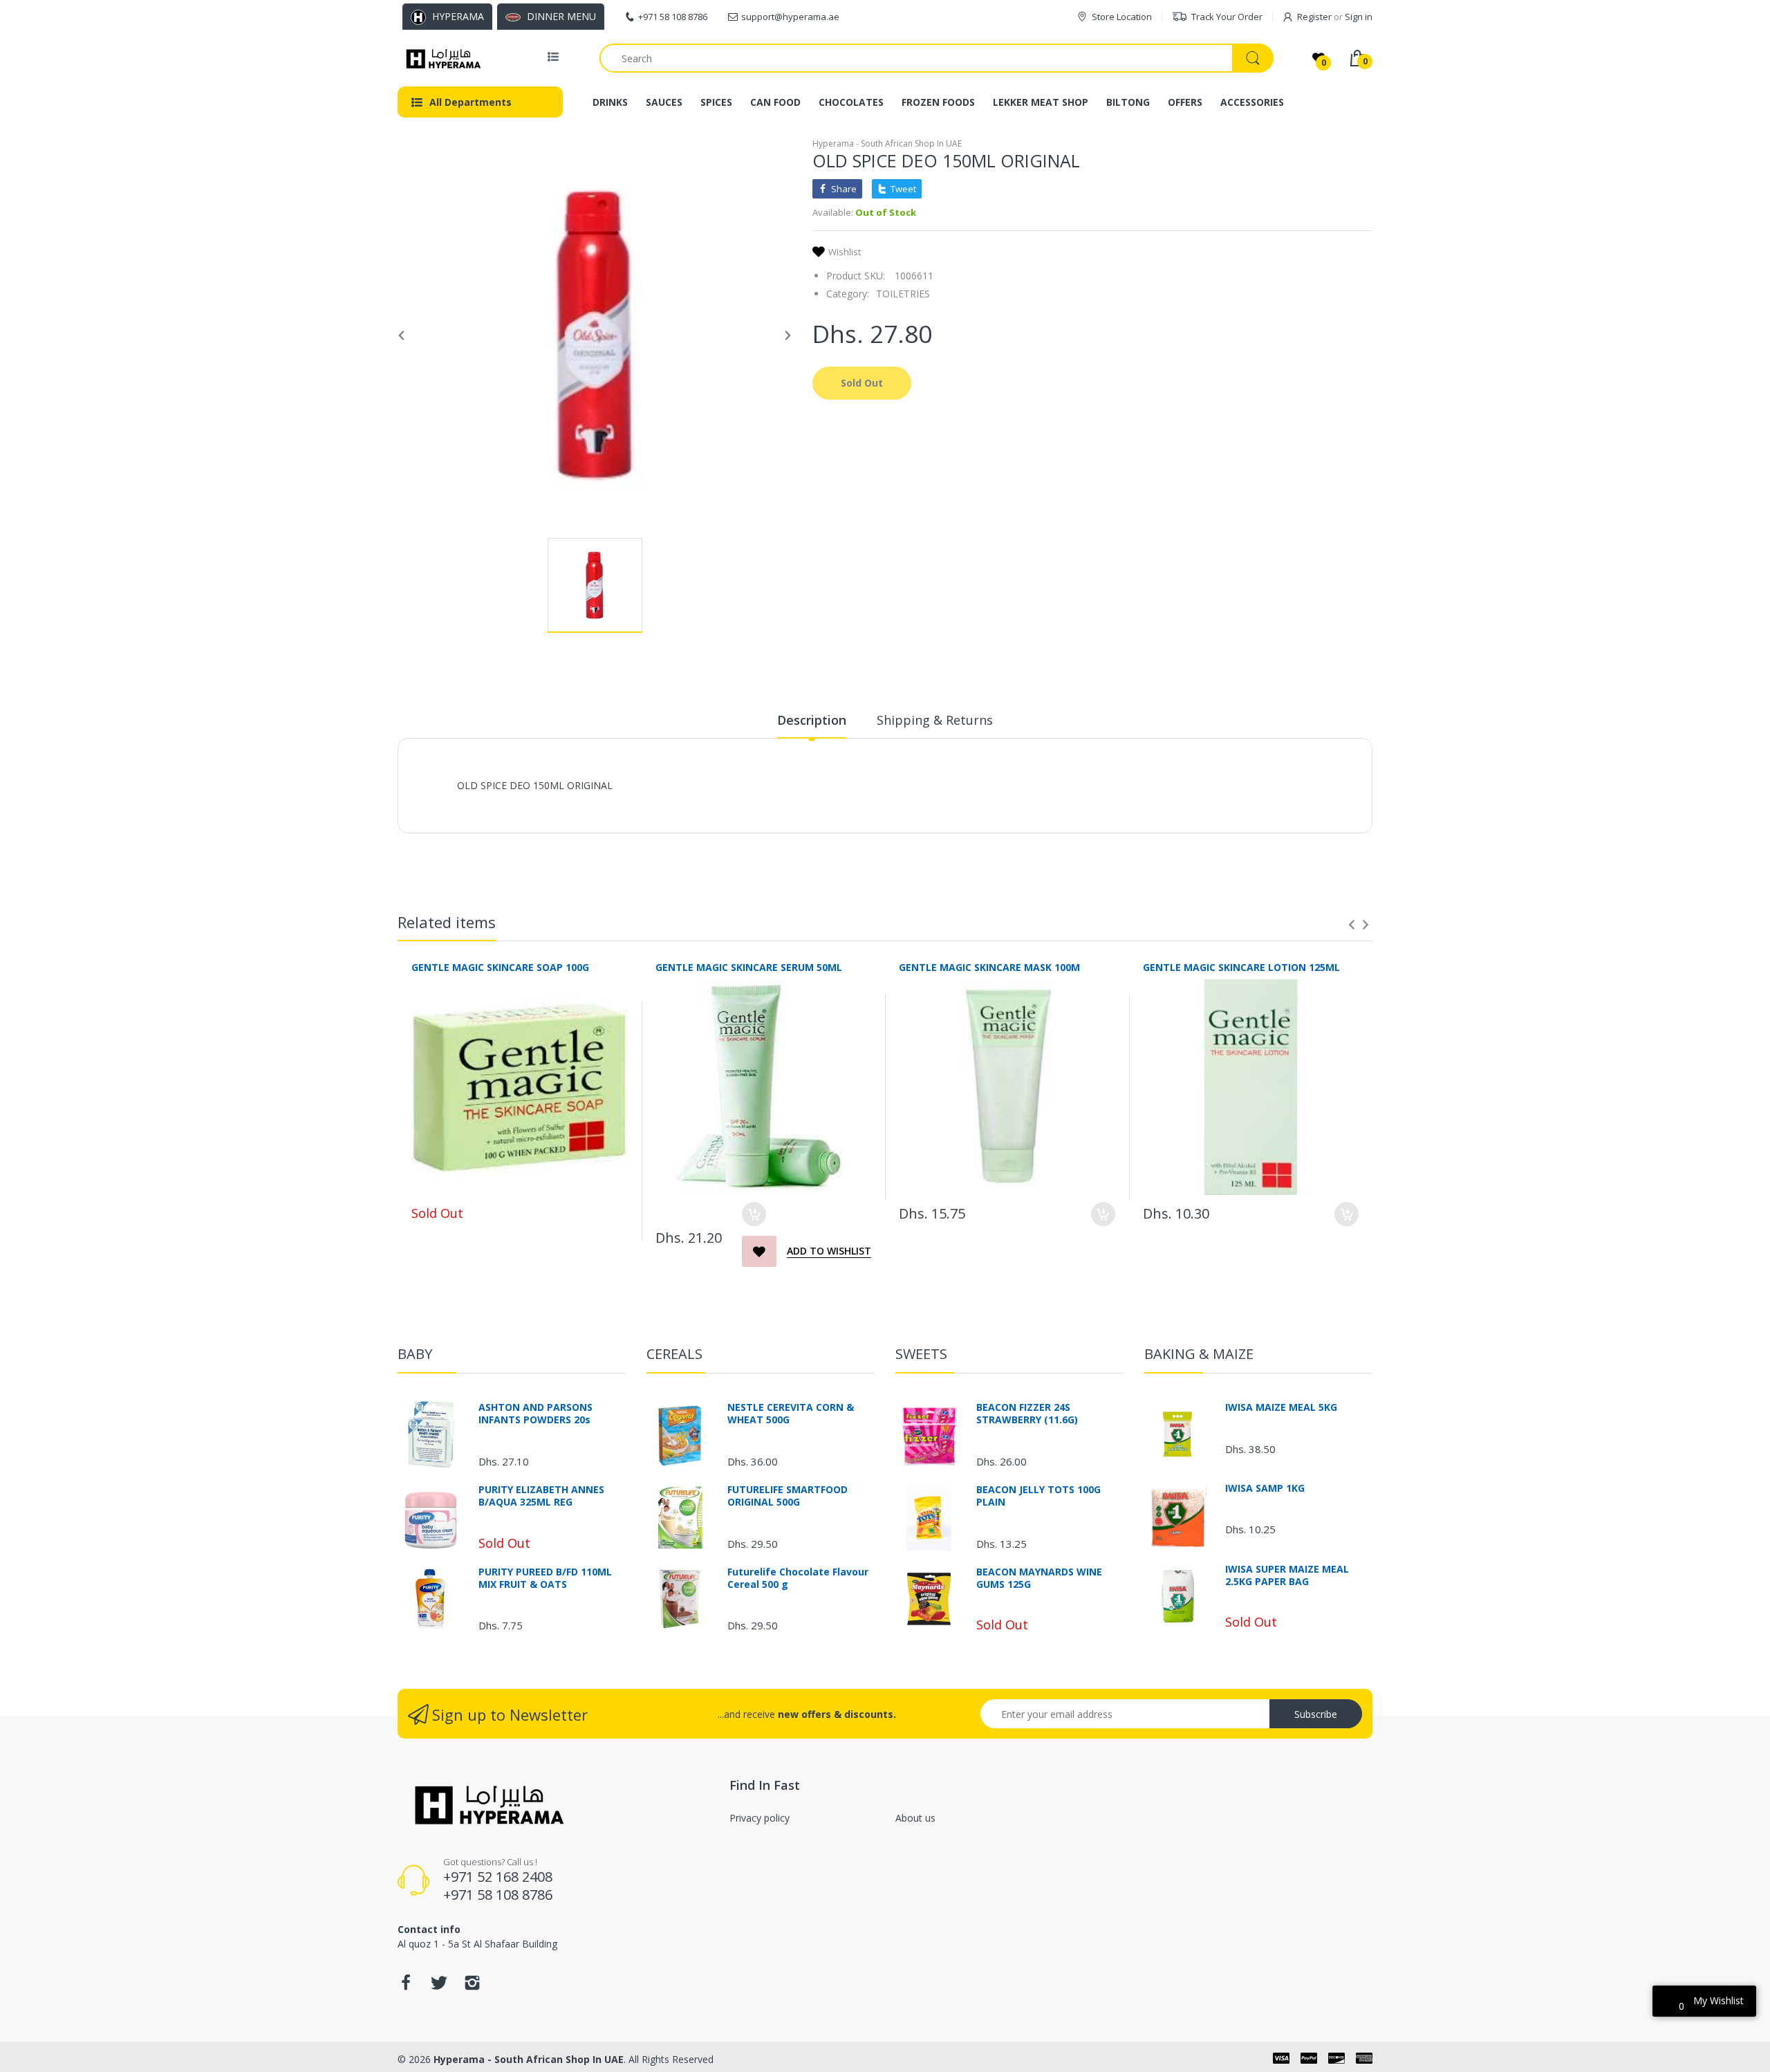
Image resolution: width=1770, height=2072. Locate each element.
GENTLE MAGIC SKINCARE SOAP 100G (500, 967)
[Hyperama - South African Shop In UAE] (441, 58)
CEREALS (674, 1354)
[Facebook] (406, 1987)
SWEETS (921, 1354)
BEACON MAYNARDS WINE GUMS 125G (1039, 1578)
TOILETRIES (903, 294)
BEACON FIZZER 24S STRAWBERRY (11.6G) (1027, 1414)
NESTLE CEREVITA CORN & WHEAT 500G (791, 1414)
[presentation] (1352, 925)
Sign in (1359, 17)
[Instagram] (472, 1987)
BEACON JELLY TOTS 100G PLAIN (1038, 1496)
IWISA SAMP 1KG (1265, 1488)
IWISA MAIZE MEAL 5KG (1281, 1407)
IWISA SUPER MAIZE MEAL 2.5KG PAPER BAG (1287, 1575)
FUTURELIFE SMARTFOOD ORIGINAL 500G (788, 1496)
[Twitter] (439, 1987)
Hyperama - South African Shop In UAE (887, 144)
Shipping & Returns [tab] (935, 720)
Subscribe (1316, 1714)
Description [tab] (812, 720)
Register (1314, 17)
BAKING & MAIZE (1199, 1354)
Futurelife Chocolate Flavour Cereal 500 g (798, 1578)
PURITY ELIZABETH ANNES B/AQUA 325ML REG (541, 1496)
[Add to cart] (754, 1214)
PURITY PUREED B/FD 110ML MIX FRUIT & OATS (545, 1578)
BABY (415, 1354)
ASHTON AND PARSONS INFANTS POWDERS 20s (535, 1414)
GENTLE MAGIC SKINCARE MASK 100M (989, 967)
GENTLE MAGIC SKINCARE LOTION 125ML (1241, 967)
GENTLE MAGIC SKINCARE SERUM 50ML (749, 967)
